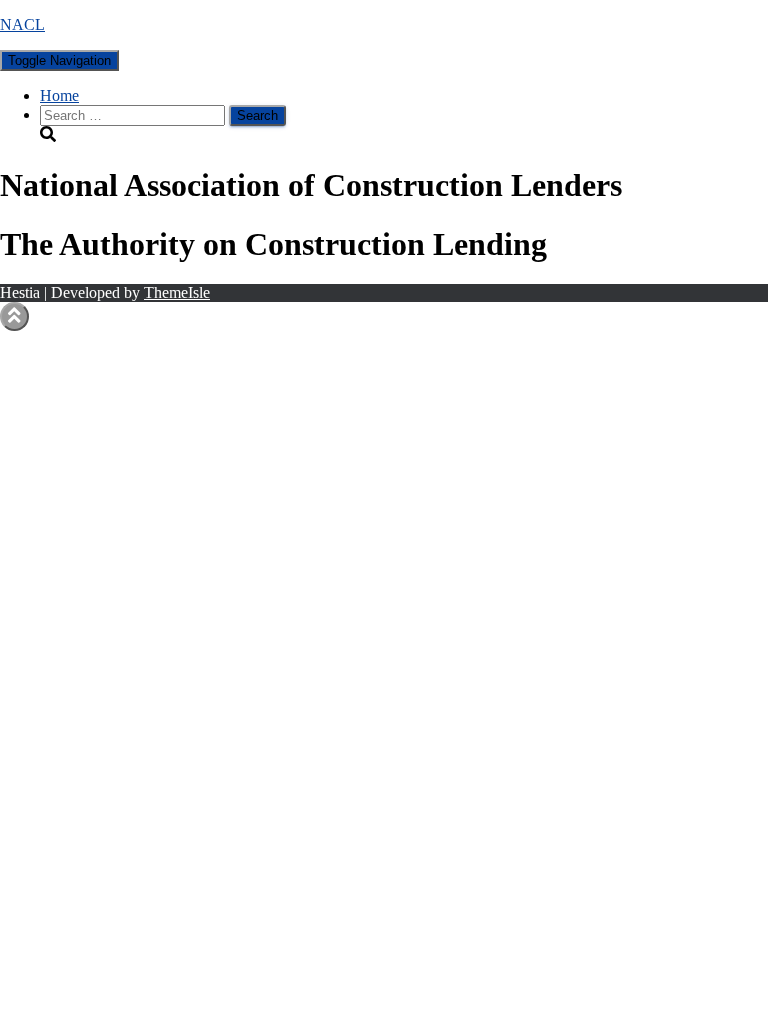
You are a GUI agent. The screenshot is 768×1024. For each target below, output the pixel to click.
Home (59, 95)
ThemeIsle (177, 292)
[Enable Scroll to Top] (14, 316)
